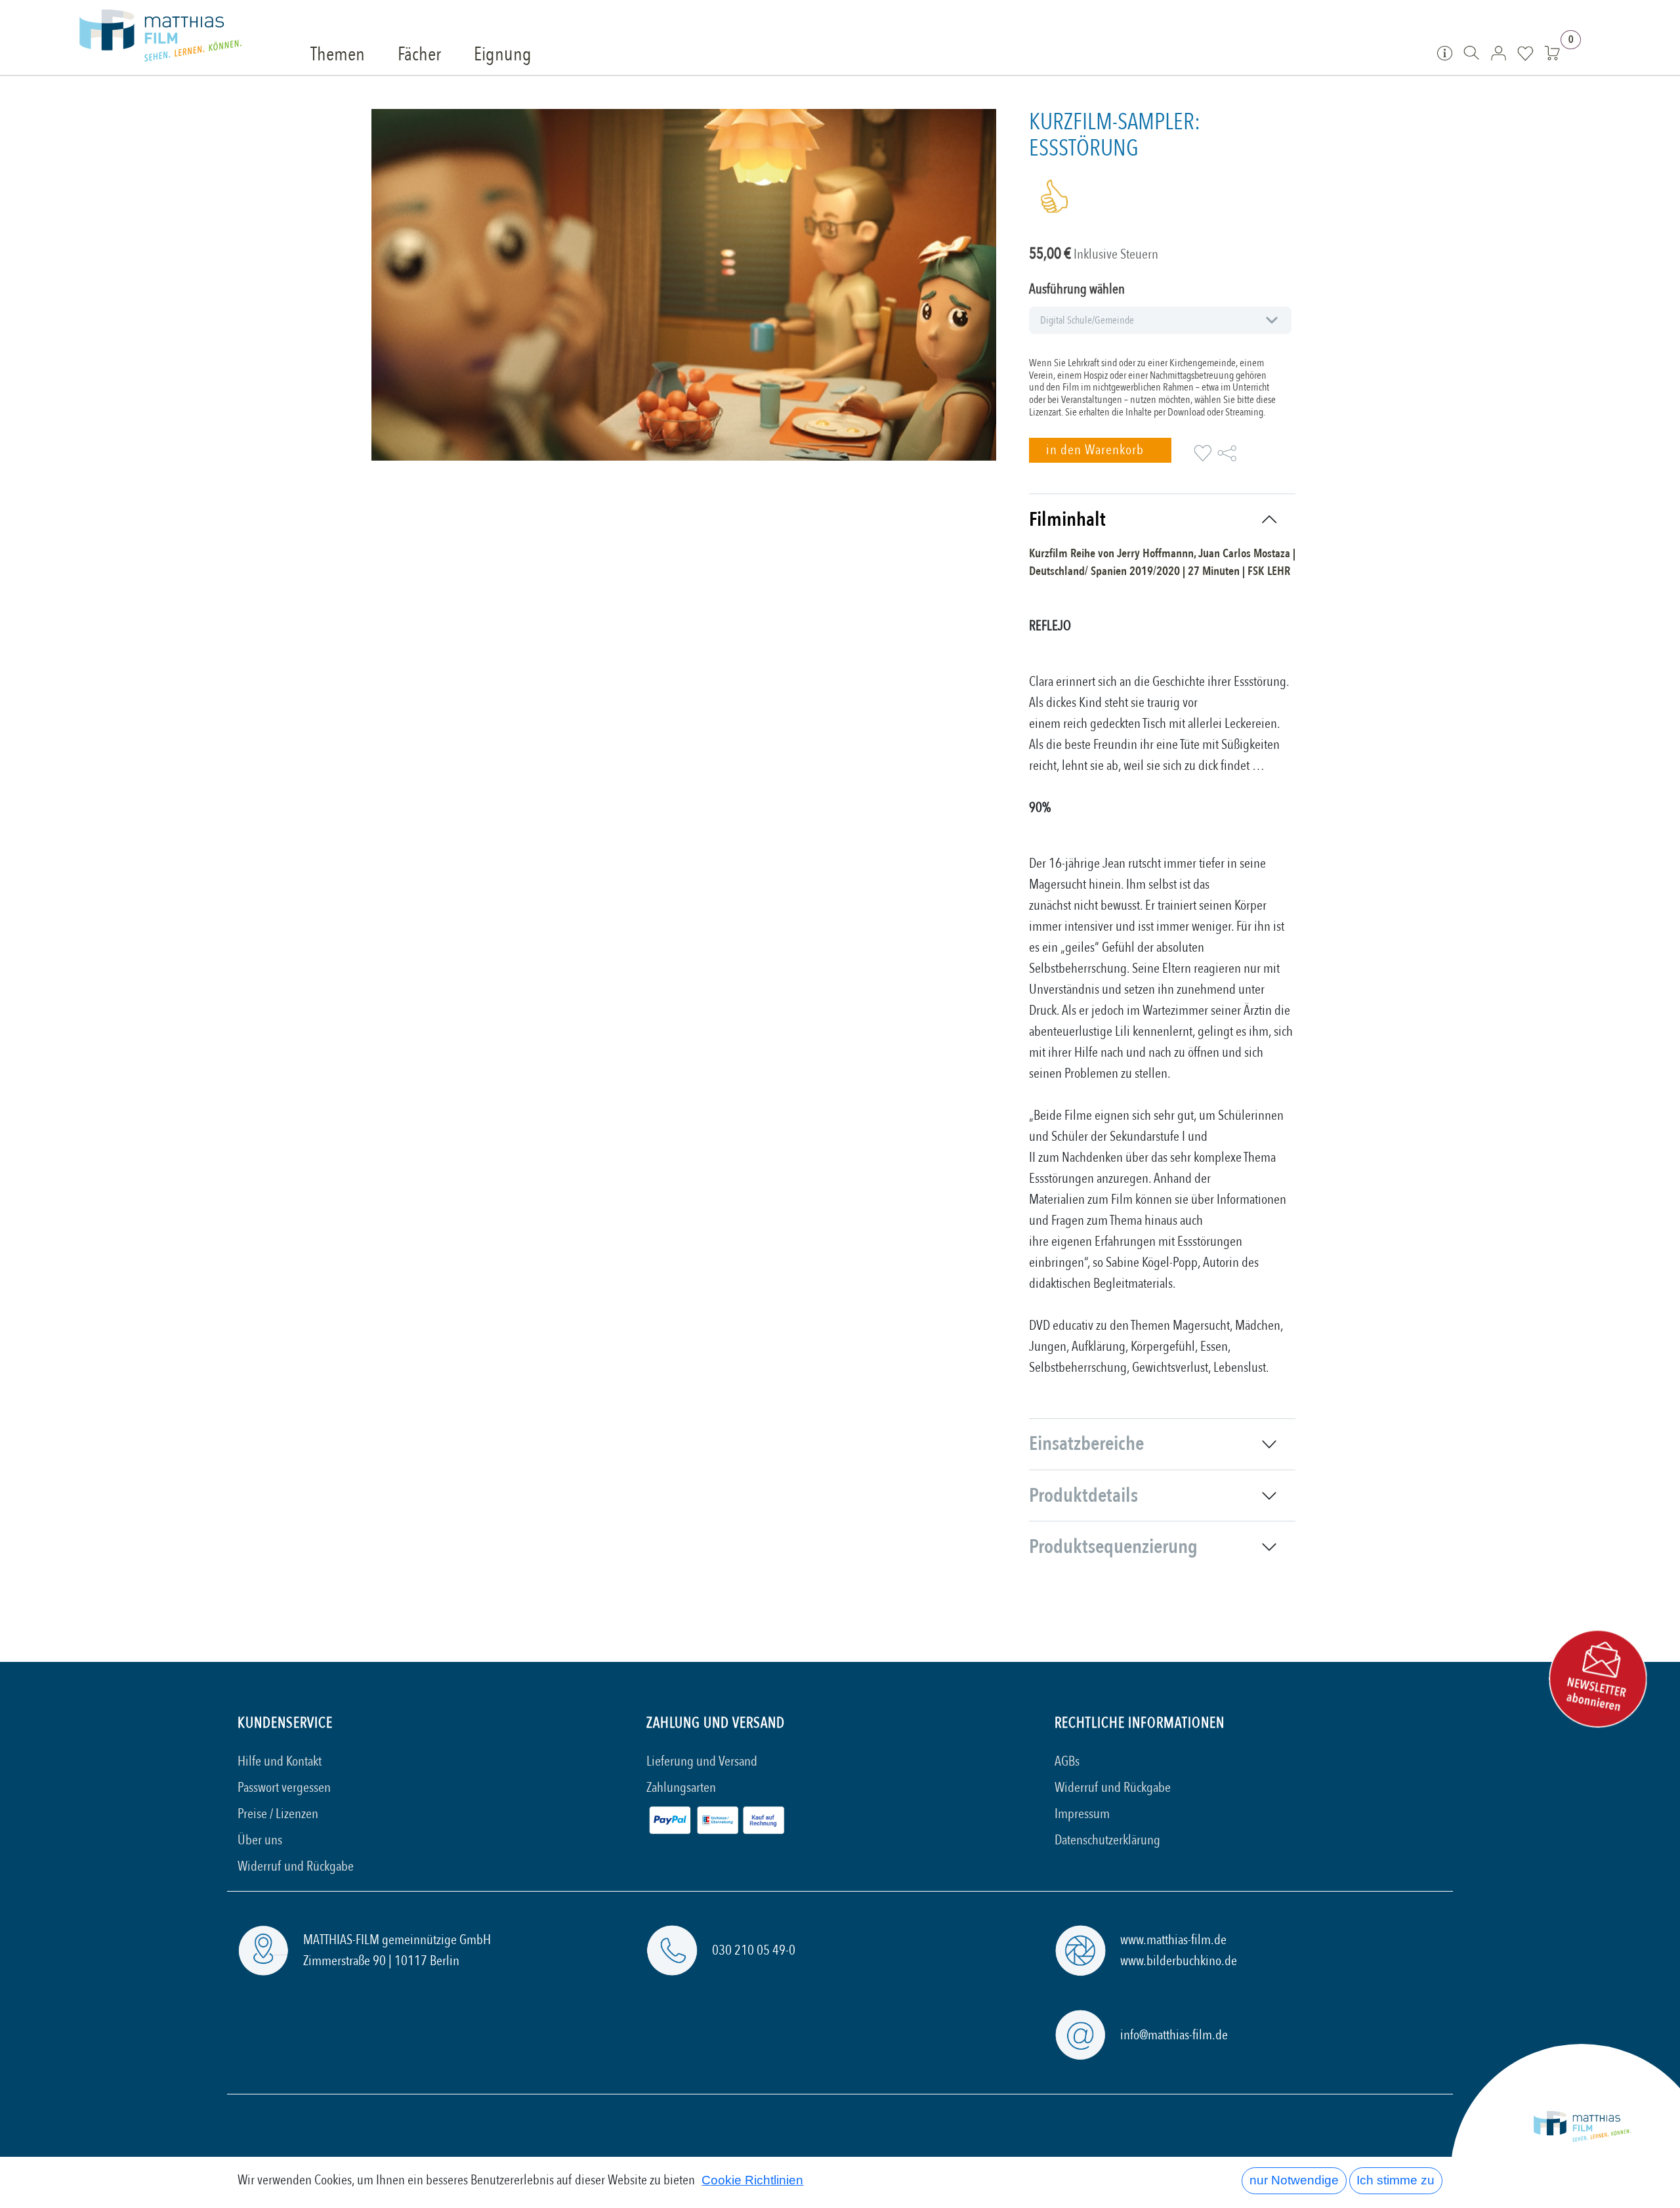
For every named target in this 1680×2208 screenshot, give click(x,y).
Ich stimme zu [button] (1396, 2180)
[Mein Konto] (1499, 53)
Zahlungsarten (681, 1788)
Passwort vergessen (284, 1788)
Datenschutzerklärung (1107, 1840)
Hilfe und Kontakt (280, 1761)
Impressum (1082, 1814)
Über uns (260, 1840)
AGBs (1067, 1761)
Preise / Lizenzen (278, 1814)
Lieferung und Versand (702, 1761)
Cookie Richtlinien (752, 2180)
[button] (1100, 450)
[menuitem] (338, 55)
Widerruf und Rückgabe (296, 1866)
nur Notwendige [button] (1294, 2180)
